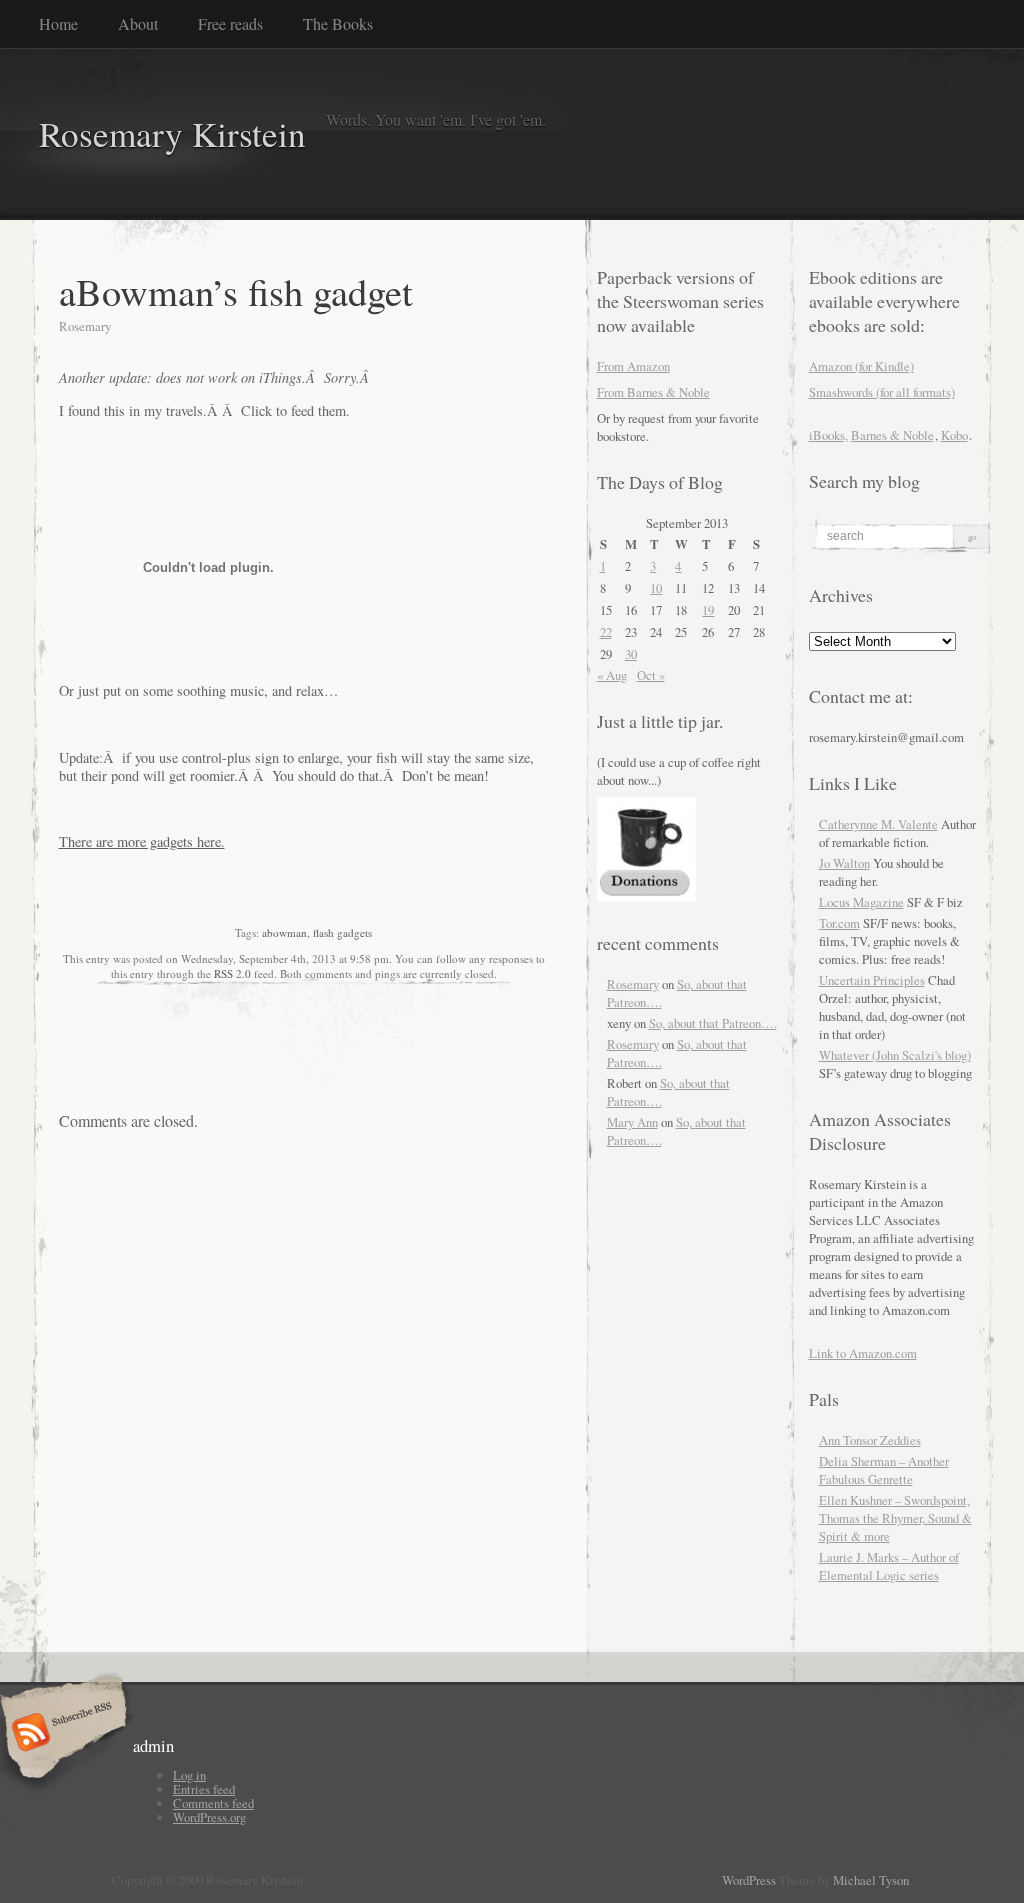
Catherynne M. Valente (878, 824)
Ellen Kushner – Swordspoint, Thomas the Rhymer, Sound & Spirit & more (895, 1518)
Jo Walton (844, 863)
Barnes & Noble (892, 435)
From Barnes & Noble (653, 392)
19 (708, 610)
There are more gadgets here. (142, 841)
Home (58, 23)
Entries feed (204, 1789)
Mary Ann (632, 1122)
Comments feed (213, 1803)
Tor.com (839, 923)
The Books (338, 23)
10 (656, 588)
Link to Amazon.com (863, 1353)
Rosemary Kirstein (172, 133)
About (138, 23)
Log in (189, 1775)
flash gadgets (342, 932)
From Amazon (633, 366)
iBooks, (828, 435)
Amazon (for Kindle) (861, 366)
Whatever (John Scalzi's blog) (895, 1055)
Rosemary (633, 984)
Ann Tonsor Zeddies (870, 1440)
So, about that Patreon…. (713, 1023)
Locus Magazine (861, 902)
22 (606, 632)
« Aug (612, 675)
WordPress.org (209, 1817)
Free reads (230, 23)
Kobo (954, 435)
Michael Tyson (871, 1880)
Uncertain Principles (872, 980)
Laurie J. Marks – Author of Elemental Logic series (889, 1566)
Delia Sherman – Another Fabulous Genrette (884, 1470)
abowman (284, 932)
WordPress (749, 1880)
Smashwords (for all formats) (882, 392)
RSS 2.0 (232, 973)
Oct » (651, 675)
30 (631, 654)
